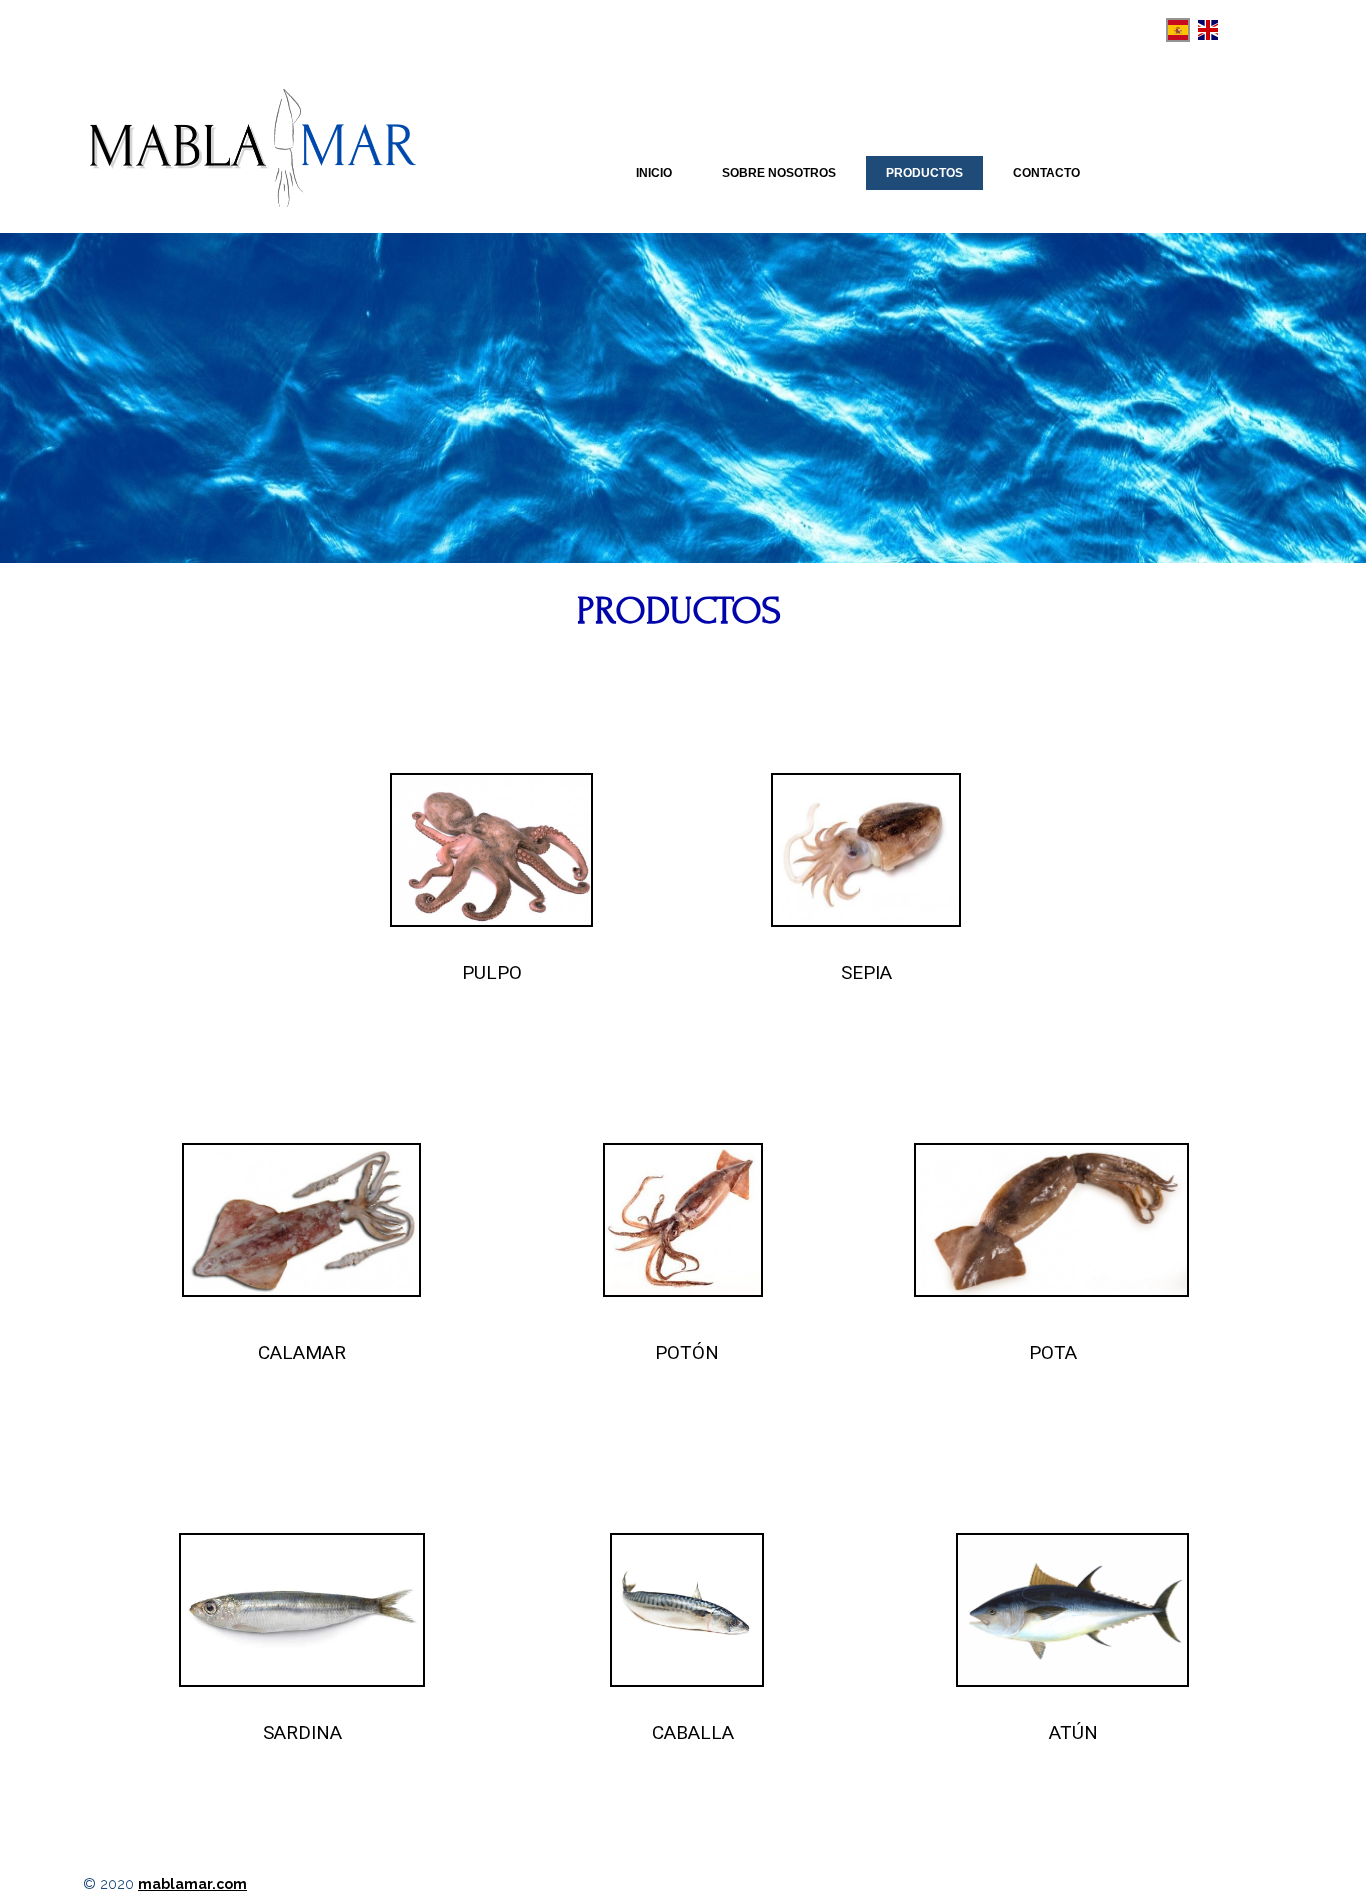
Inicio (654, 173)
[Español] (1178, 30)
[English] (1208, 30)
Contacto (1046, 173)
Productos (924, 173)
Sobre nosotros (779, 173)
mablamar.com (192, 1884)
